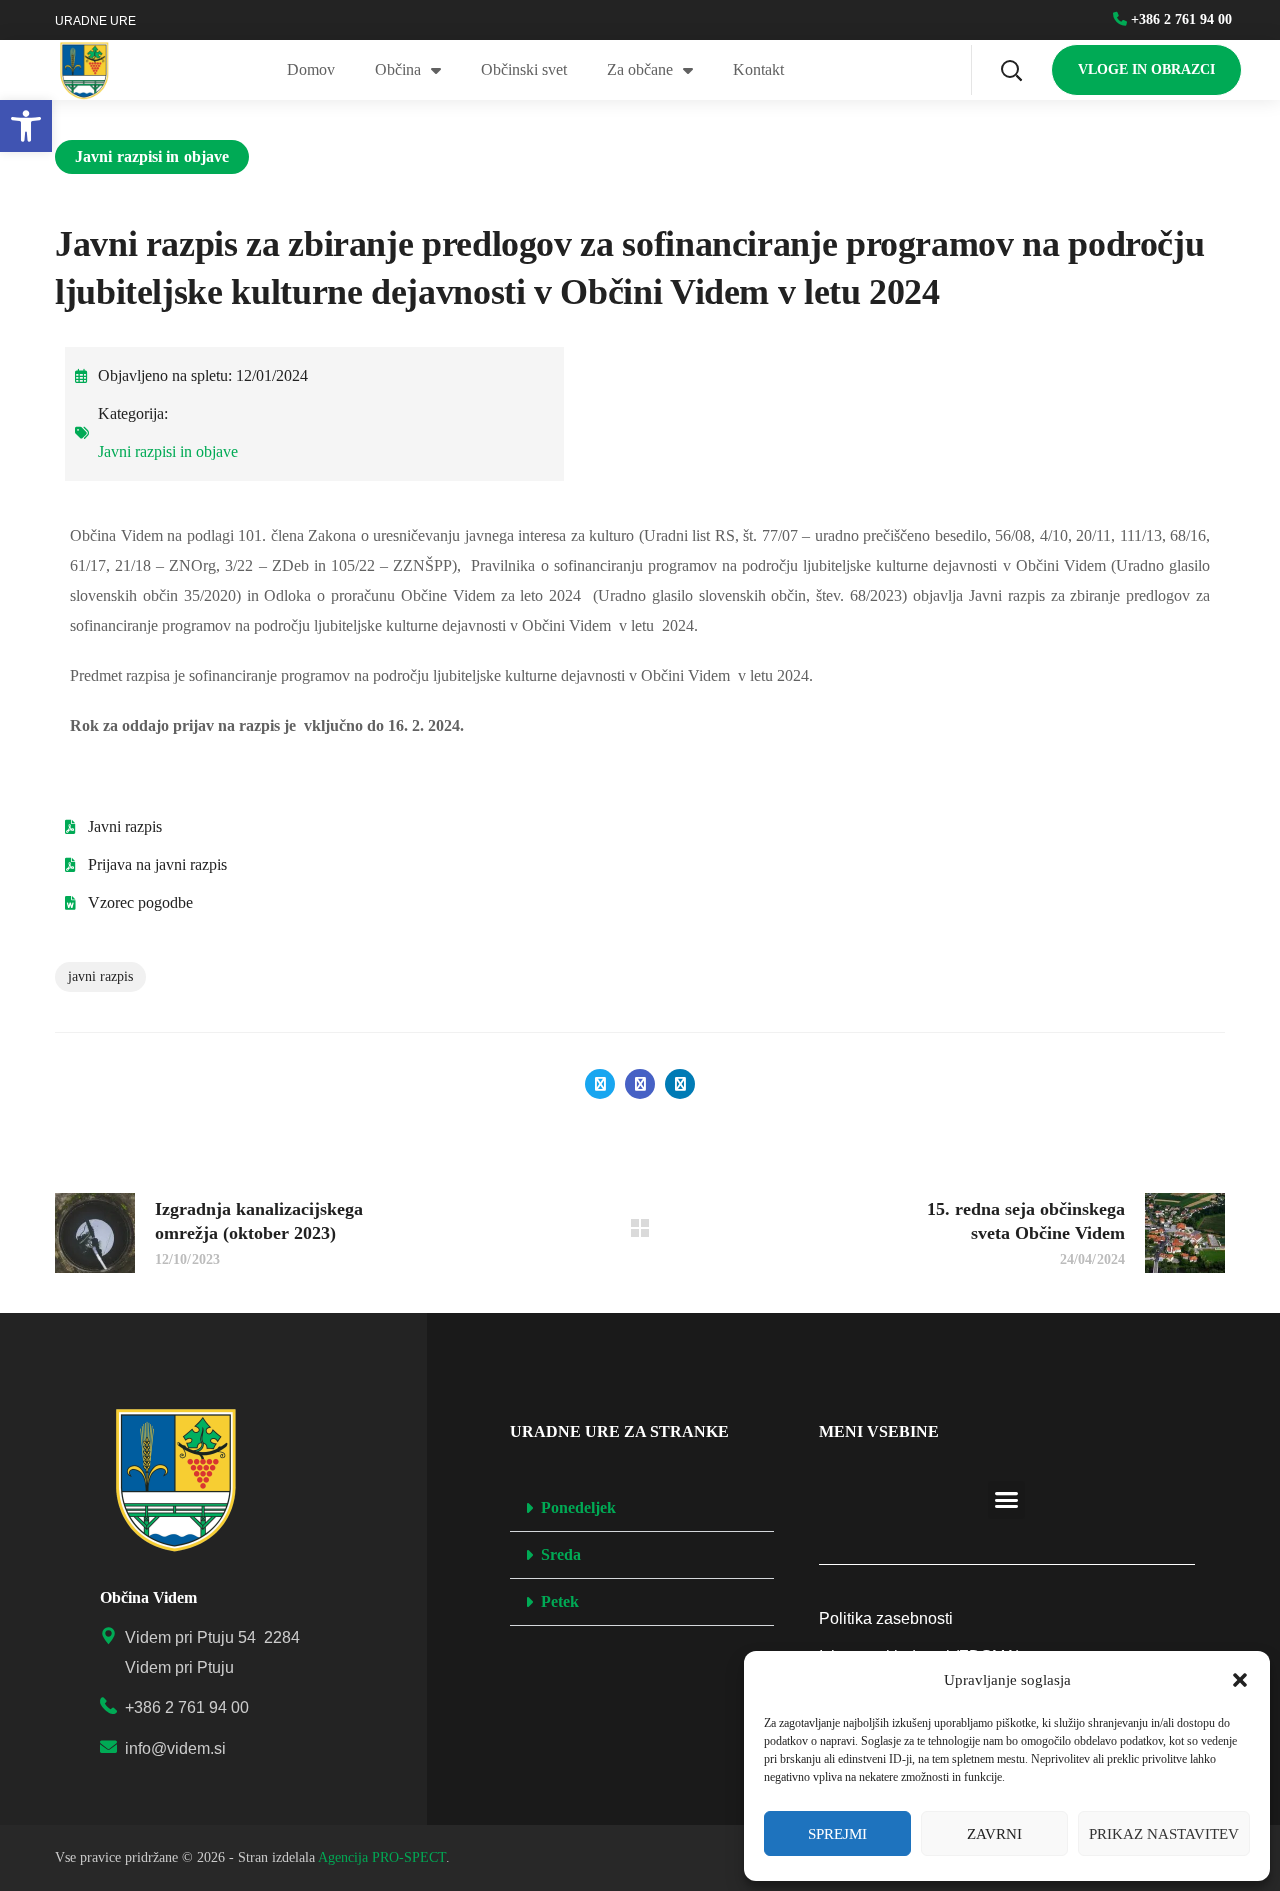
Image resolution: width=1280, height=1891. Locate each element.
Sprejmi (837, 1834)
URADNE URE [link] (95, 21)
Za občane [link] (640, 69)
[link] (26, 126)
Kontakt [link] (758, 69)
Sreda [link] (561, 1554)
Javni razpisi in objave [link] (152, 156)
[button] (1240, 1680)
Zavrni (994, 1834)
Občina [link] (398, 69)
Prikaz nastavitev (1164, 1834)
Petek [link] (560, 1601)
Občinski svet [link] (524, 69)
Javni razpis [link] (100, 976)
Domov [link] (311, 69)
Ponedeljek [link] (578, 1507)
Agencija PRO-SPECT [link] (382, 1857)
